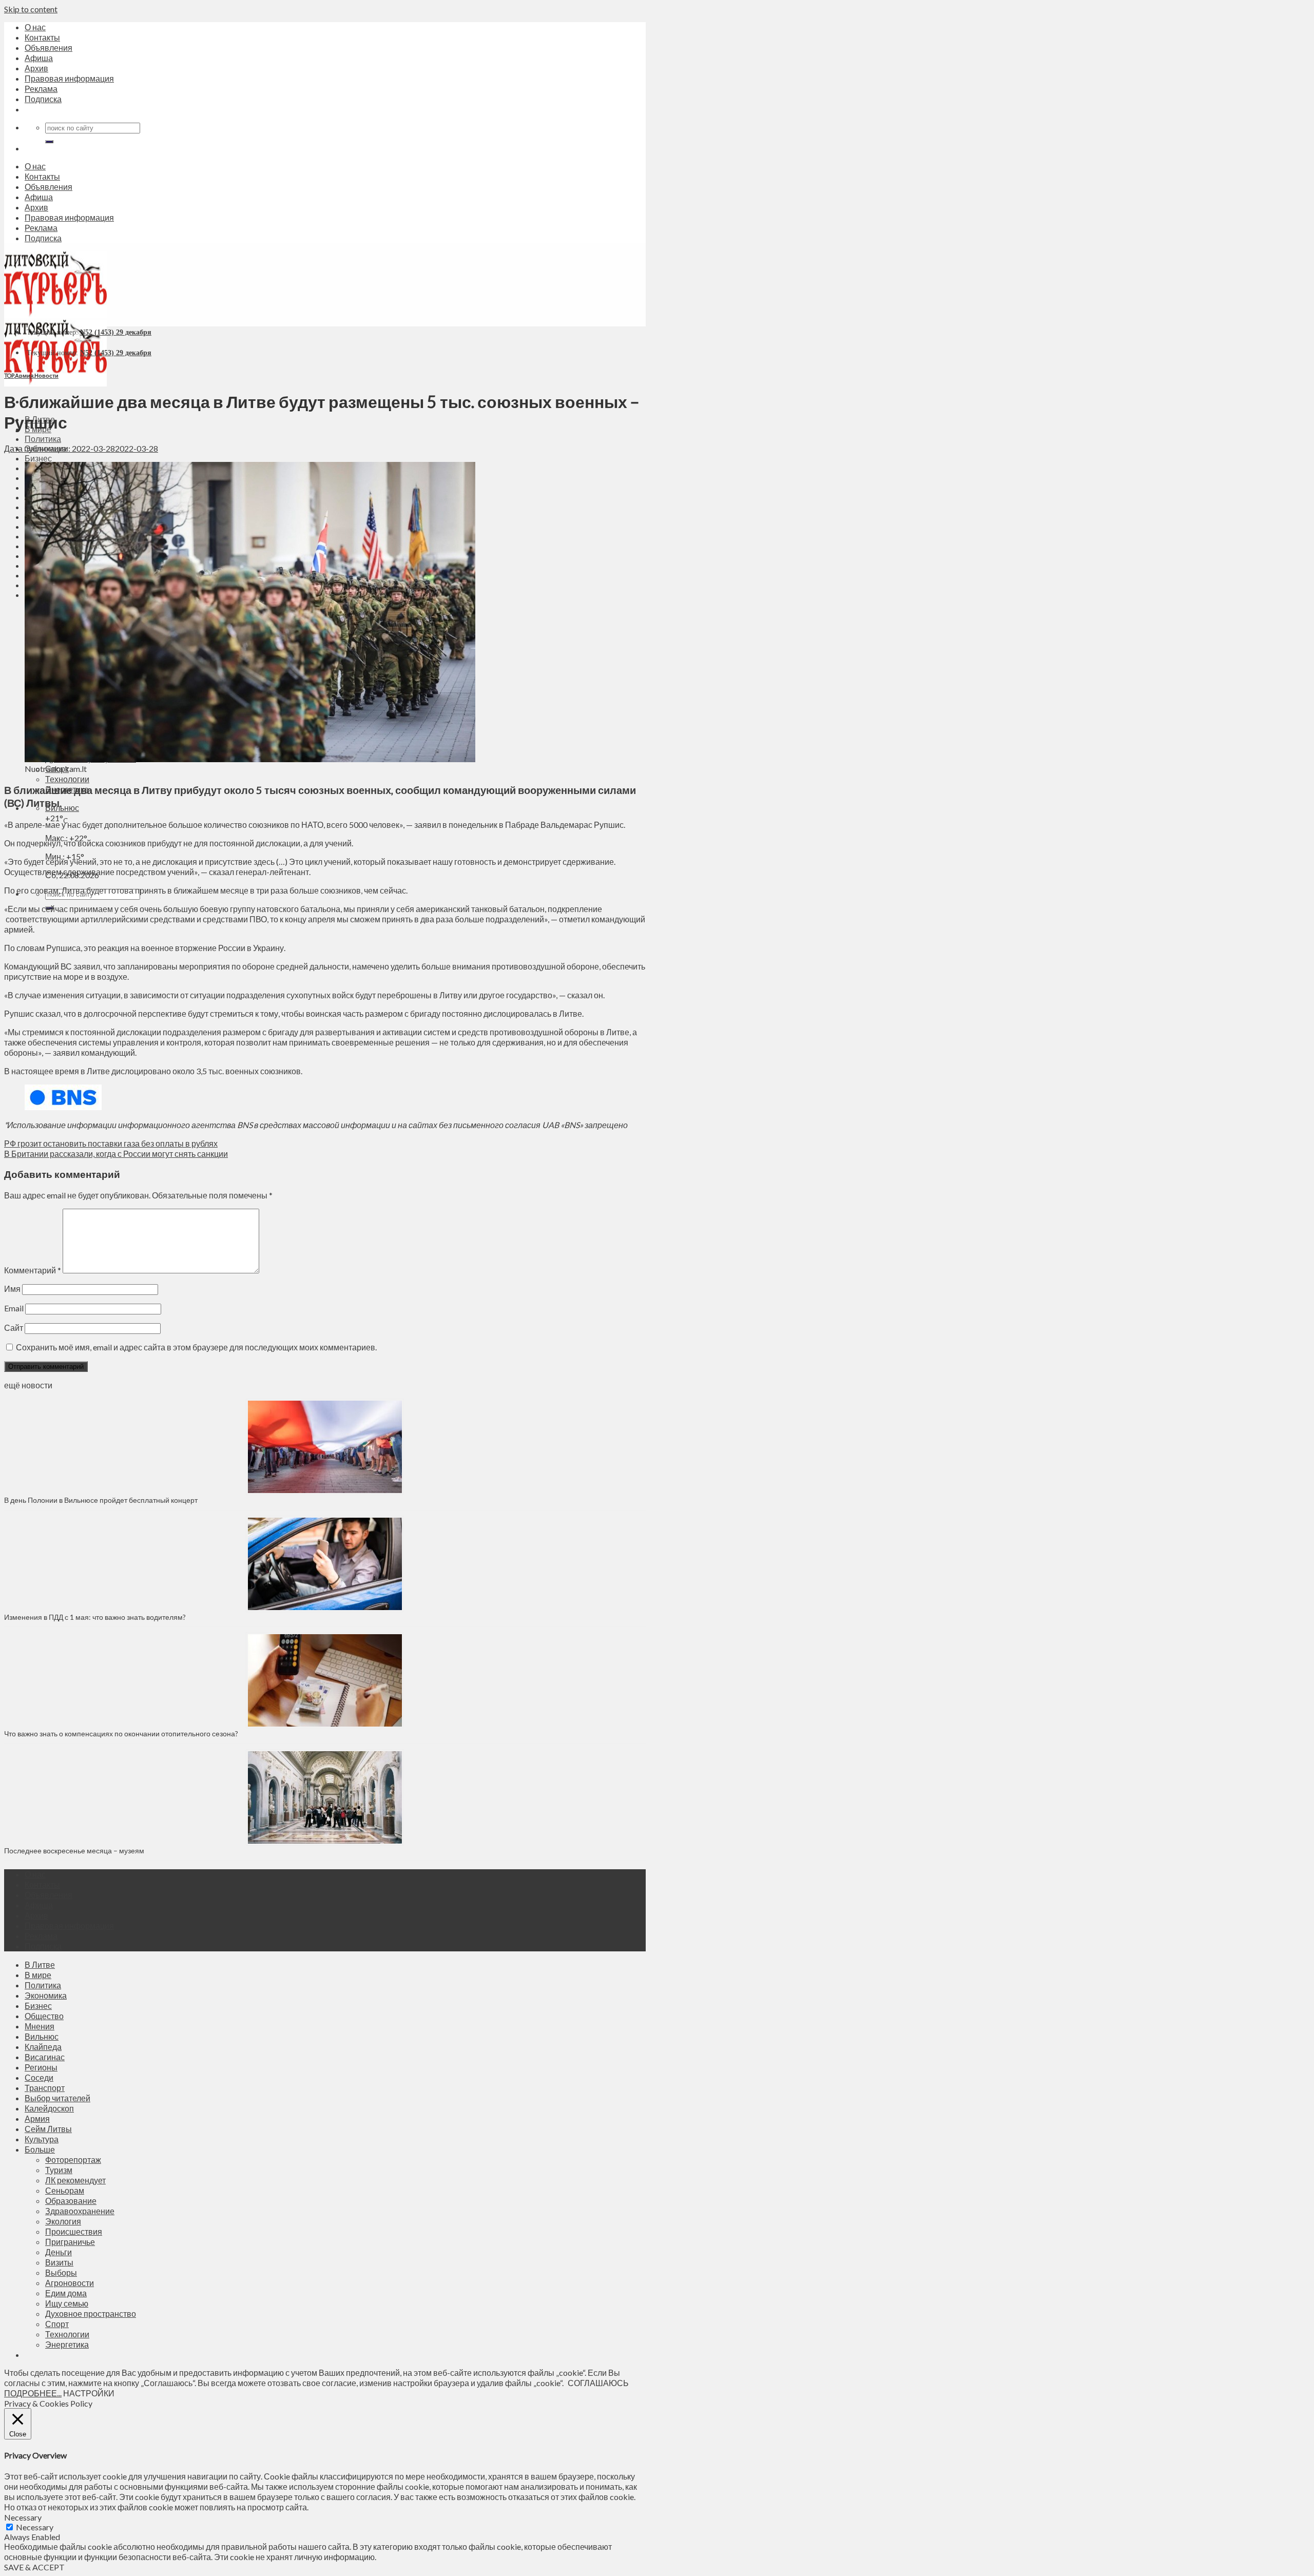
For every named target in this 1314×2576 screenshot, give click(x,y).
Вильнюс (62, 808)
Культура (42, 2139)
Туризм (59, 2170)
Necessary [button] (23, 2517)
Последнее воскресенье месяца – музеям (76, 1851)
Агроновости (70, 2283)
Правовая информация (69, 78)
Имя (12, 1289)
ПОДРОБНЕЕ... (33, 2393)
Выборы (61, 2272)
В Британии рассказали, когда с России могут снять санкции (116, 1154)
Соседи (39, 2077)
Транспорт (45, 2088)
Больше (40, 2149)
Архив (36, 68)
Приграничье (70, 2242)
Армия (24, 375)
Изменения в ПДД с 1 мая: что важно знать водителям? (95, 1617)
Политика (43, 439)
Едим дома (66, 2293)
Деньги (59, 2252)
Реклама (41, 89)
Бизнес (38, 458)
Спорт (57, 2324)
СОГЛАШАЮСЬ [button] (598, 2383)
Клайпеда (43, 2047)
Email (14, 1308)
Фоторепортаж (73, 2159)
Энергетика (67, 2344)
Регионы (41, 2067)
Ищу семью (67, 2303)
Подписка (43, 99)
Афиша (39, 58)
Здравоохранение (80, 2211)
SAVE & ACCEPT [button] (34, 2567)
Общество (44, 2016)
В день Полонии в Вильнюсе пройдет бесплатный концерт (101, 1500)
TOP (9, 375)
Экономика (46, 1995)
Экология (63, 2221)
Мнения (40, 2026)
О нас (35, 27)
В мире (38, 1975)
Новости (46, 375)
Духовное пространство (91, 2313)
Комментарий (33, 1270)
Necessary (35, 2527)
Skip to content (31, 9)
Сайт (14, 1328)
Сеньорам (65, 2190)
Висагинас (45, 2057)
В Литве (40, 1964)
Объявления (49, 47)
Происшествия (74, 2231)
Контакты (42, 37)
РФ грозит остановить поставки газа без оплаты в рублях (111, 1143)
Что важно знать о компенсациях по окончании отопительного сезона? (121, 1734)
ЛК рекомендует (75, 2180)
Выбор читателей (57, 2098)
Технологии (67, 779)
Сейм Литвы (48, 2129)
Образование (71, 2201)
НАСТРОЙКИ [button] (89, 2393)
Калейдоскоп (49, 2108)
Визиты (59, 2262)
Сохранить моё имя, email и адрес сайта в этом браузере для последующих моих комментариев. (196, 1347)
